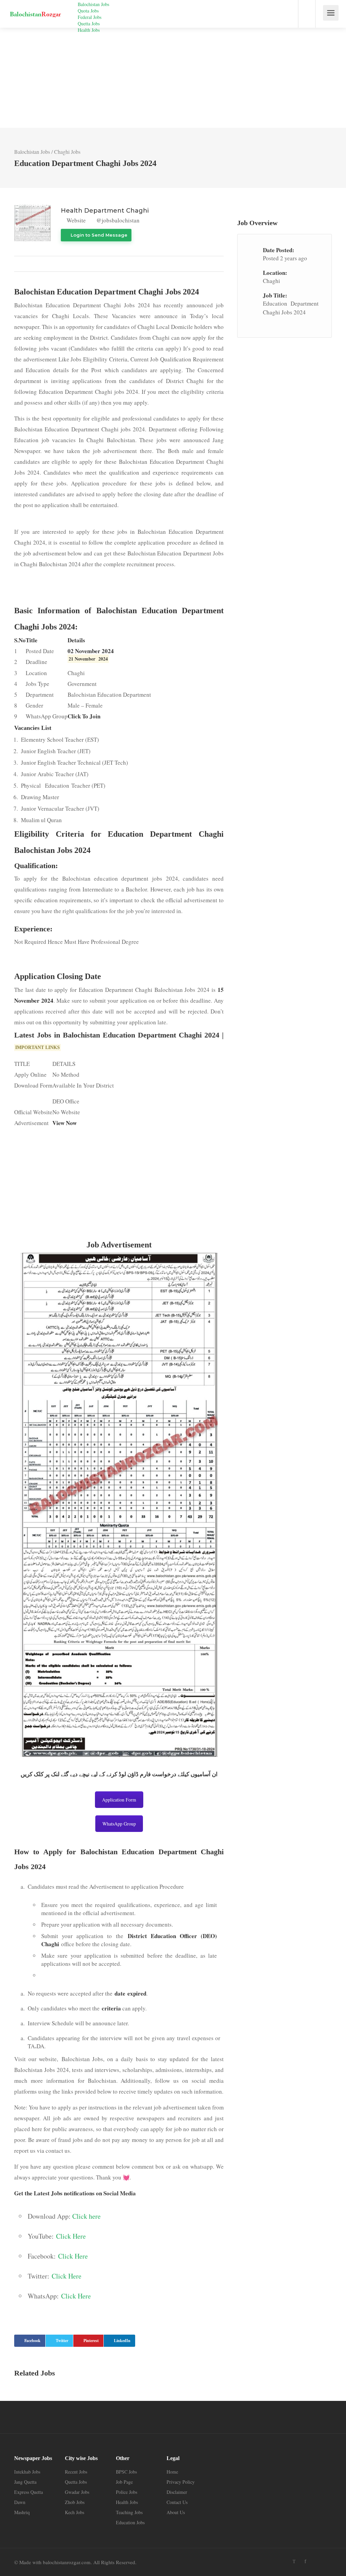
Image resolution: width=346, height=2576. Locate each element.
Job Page (124, 2482)
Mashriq (22, 2512)
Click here (86, 2216)
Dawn (20, 2502)
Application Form (119, 1800)
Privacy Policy (181, 2482)
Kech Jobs (75, 2512)
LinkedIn (122, 2341)
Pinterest (91, 2341)
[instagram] (316, 2561)
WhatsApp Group (119, 1824)
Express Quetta (29, 2492)
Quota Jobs (88, 11)
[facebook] (305, 2561)
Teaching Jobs (129, 2512)
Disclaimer (177, 2492)
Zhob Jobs (75, 2502)
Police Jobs (127, 2492)
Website (76, 220)
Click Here (71, 2236)
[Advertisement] (173, 78)
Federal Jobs (90, 17)
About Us (176, 2512)
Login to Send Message (98, 235)
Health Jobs (89, 30)
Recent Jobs (76, 2472)
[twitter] (294, 2561)
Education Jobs (130, 2522)
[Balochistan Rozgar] (35, 9)
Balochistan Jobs (93, 4)
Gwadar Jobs (77, 2492)
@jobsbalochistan (117, 220)
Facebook (32, 2341)
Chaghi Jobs (67, 152)
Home (172, 2472)
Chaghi (271, 281)
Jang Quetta (25, 2482)
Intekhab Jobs (27, 2472)
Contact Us (177, 2502)
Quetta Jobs (89, 23)
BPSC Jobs (126, 2472)
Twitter (62, 2341)
